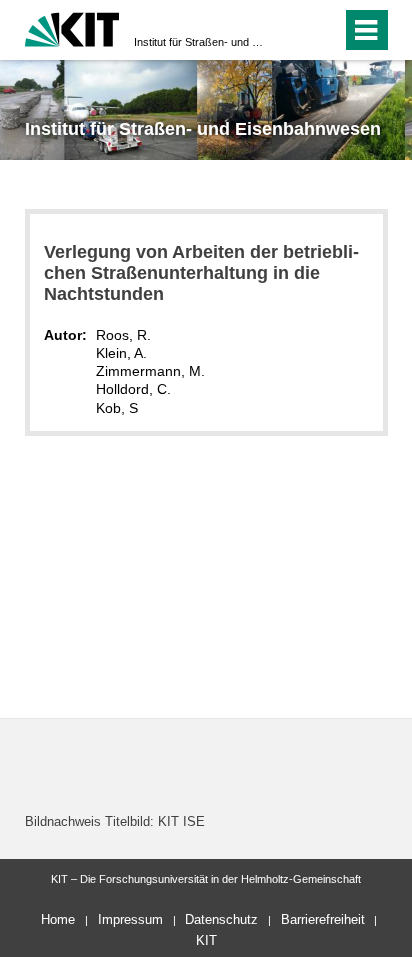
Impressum (130, 919)
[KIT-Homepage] (72, 27)
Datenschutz (221, 919)
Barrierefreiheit (323, 919)
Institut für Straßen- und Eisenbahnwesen (200, 42)
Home (58, 919)
